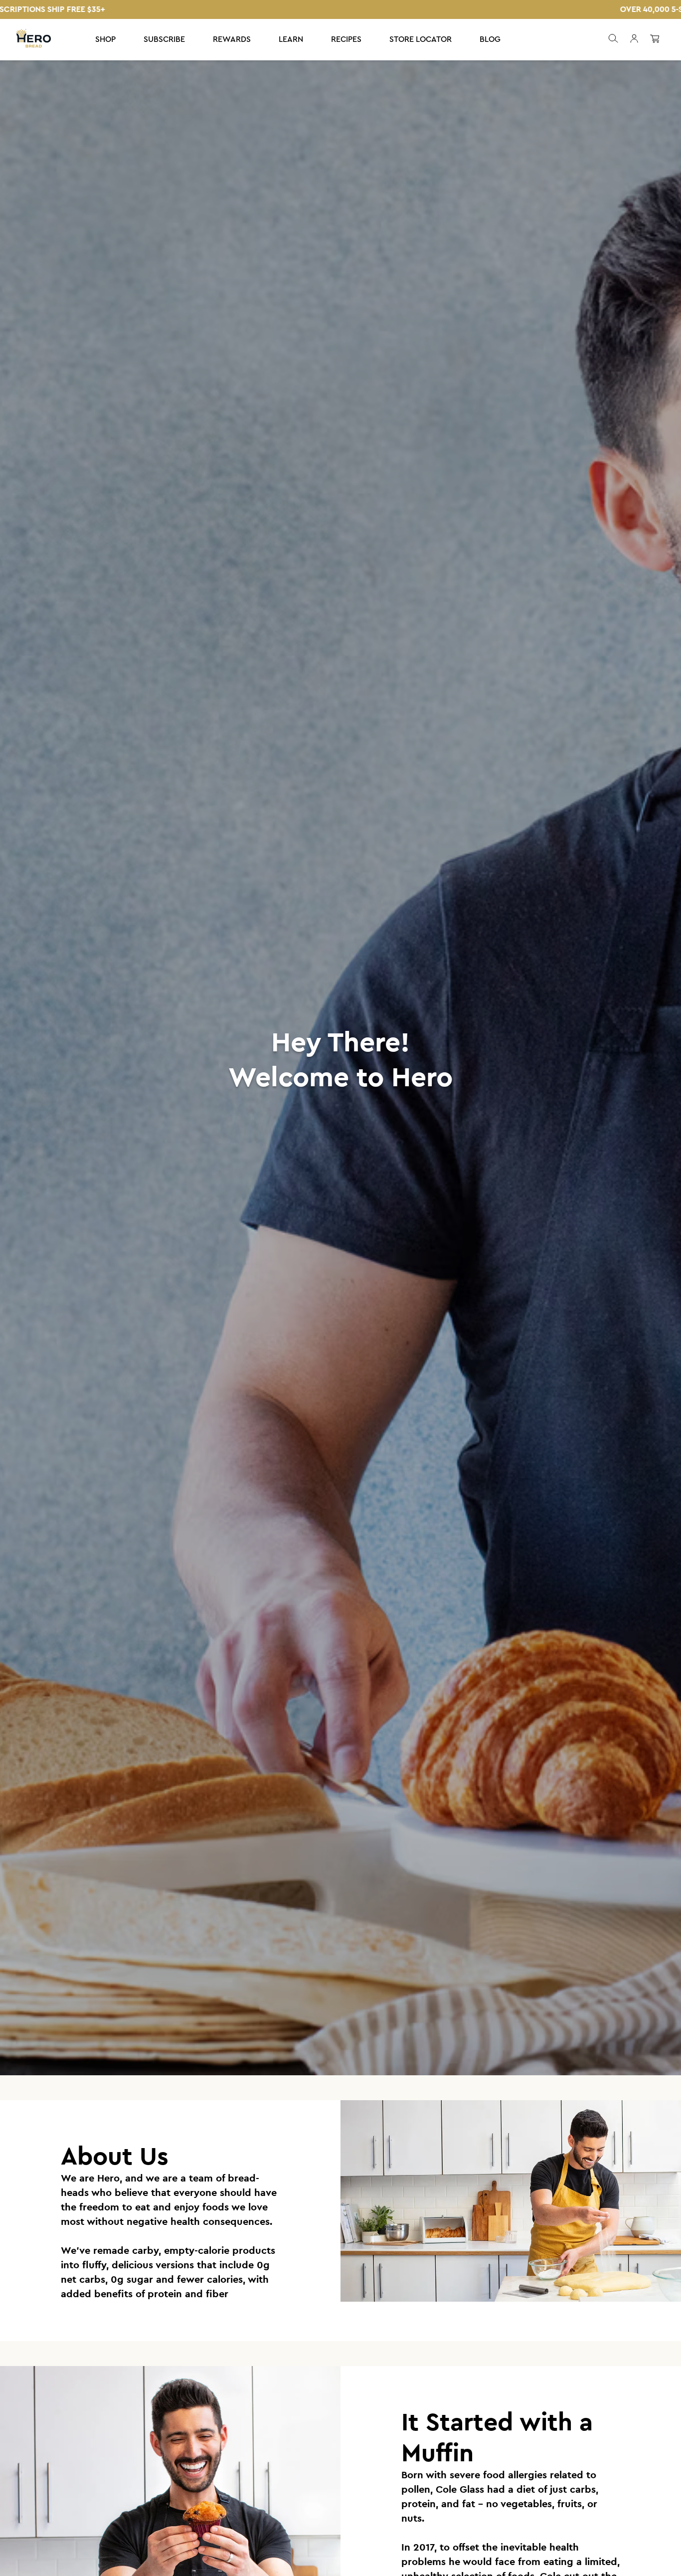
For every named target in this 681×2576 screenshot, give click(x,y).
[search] (612, 40)
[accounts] (634, 40)
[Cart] (655, 40)
